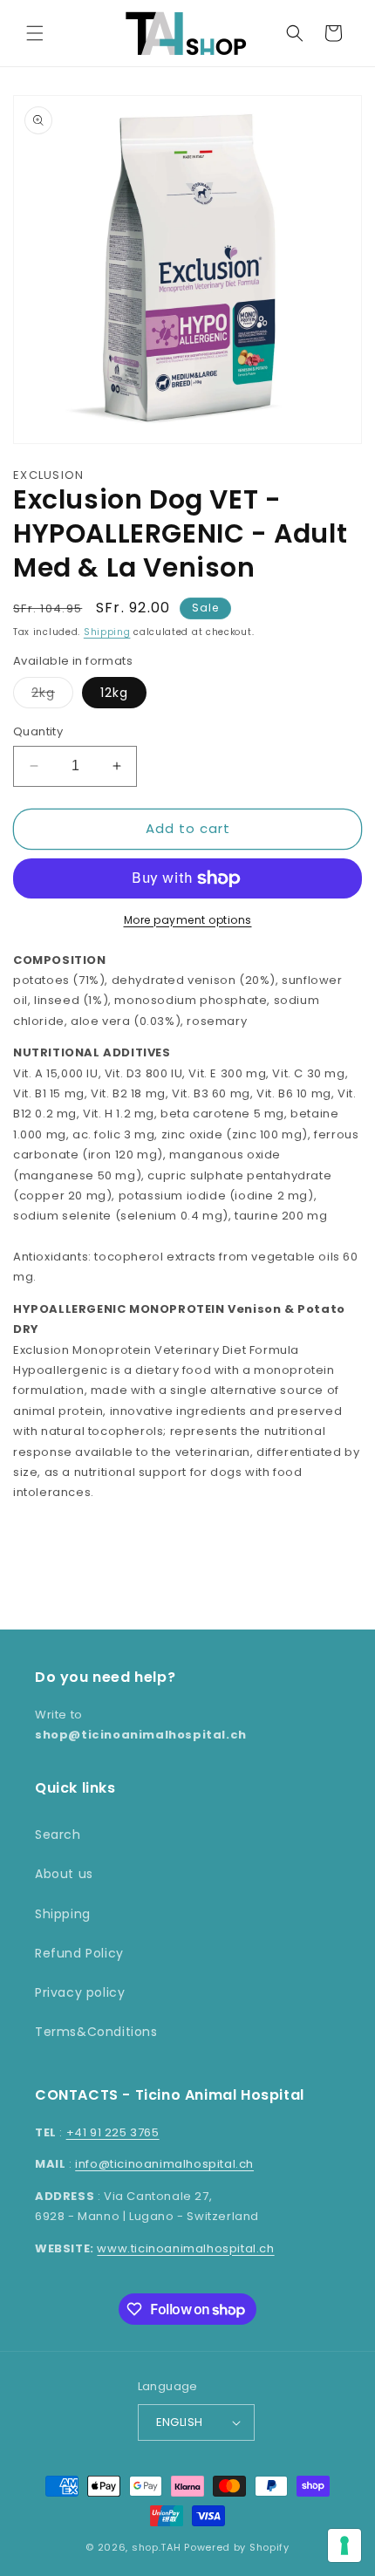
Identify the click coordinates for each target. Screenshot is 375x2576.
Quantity (38, 731)
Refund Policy (79, 1953)
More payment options (188, 920)
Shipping (107, 632)
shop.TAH (157, 2547)
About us (64, 1874)
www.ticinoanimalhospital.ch (185, 2248)
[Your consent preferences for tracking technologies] (344, 2545)
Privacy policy (80, 1992)
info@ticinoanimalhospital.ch (164, 2164)
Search (58, 1835)
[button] (35, 33)
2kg (52, 696)
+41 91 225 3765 (113, 2132)
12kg (114, 693)
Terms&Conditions (96, 2032)
